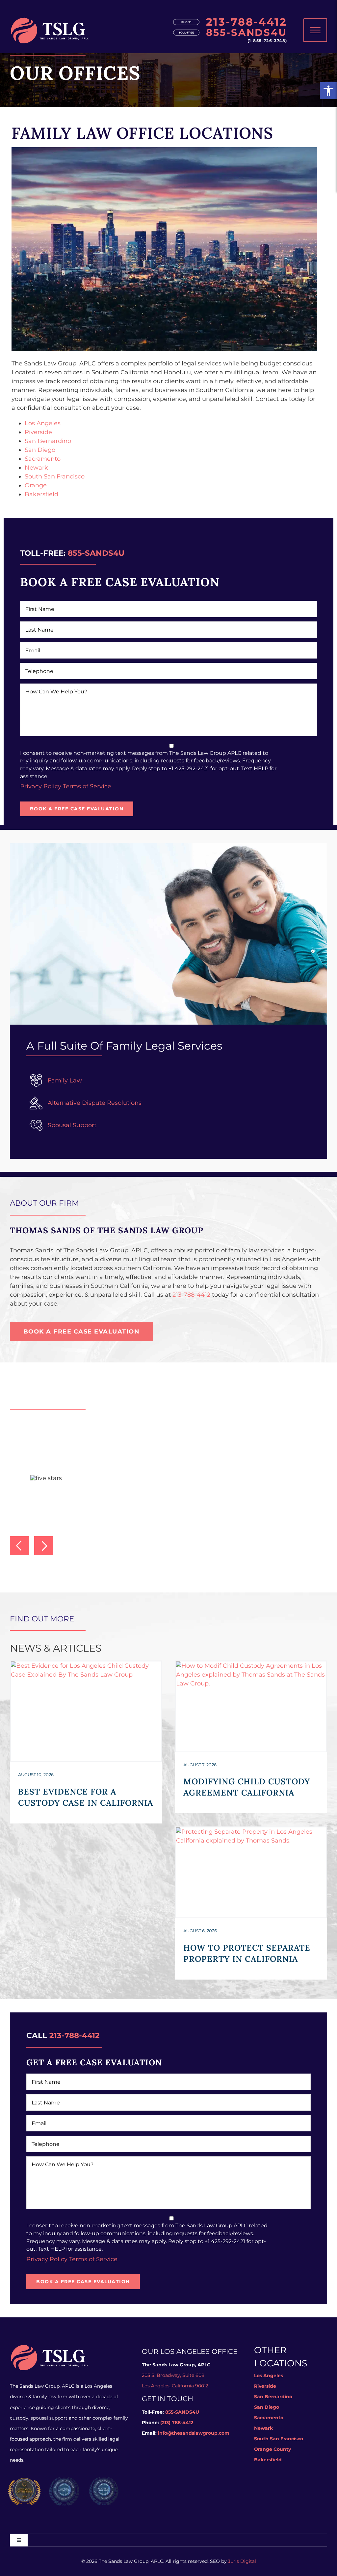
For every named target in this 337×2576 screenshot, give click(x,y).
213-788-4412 (246, 22)
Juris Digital (242, 2561)
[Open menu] (315, 30)
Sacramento (43, 459)
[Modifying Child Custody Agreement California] (251, 1706)
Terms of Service (87, 786)
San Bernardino (48, 441)
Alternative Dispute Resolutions (95, 1103)
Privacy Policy (41, 786)
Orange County (272, 2449)
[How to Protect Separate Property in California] (251, 1872)
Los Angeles (43, 423)
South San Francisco (55, 476)
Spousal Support (72, 1125)
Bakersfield (41, 494)
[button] (328, 91)
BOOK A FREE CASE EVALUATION (77, 809)
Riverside (38, 432)
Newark (36, 468)
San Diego (40, 450)
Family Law (65, 1080)
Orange (36, 485)
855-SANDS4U (246, 33)
